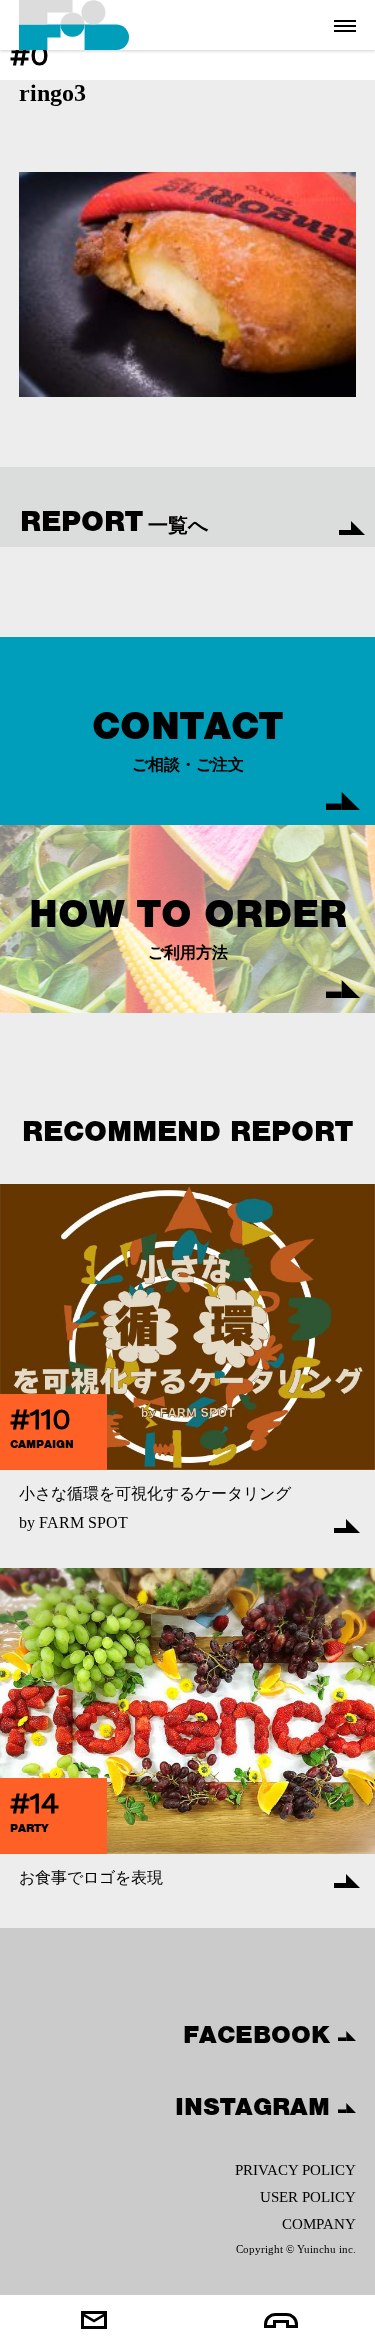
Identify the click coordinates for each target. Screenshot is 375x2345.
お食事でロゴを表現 (91, 1877)
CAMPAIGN (42, 1444)
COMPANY (319, 2224)
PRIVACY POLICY (295, 2170)
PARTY (29, 1828)
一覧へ (114, 521)
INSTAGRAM (256, 2106)
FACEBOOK (260, 2034)
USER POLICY (308, 2197)
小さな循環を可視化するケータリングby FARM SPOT (155, 1508)
